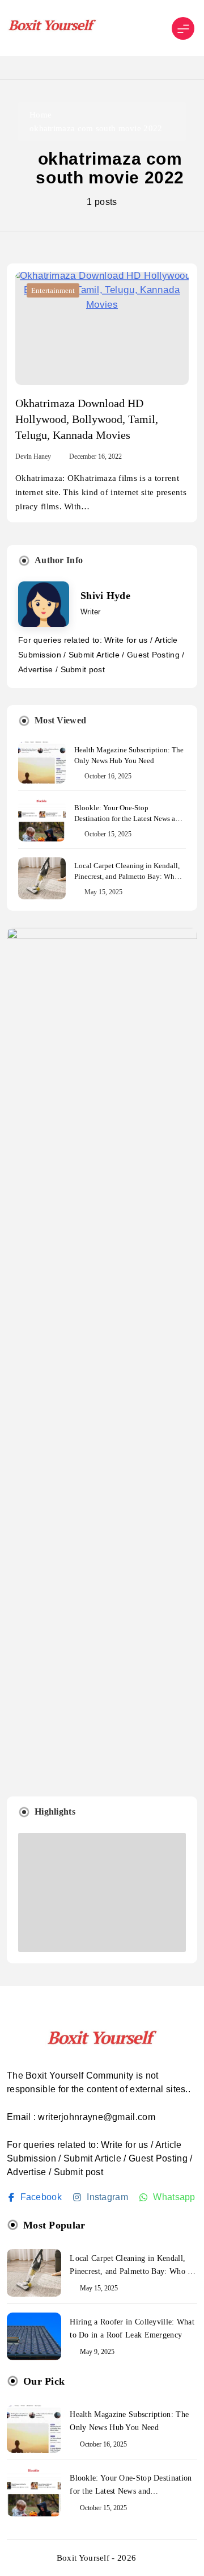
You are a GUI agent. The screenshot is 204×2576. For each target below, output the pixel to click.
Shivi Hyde (105, 596)
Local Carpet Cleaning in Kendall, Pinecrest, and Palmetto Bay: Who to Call (127, 876)
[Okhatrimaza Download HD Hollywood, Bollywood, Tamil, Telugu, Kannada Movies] (102, 328)
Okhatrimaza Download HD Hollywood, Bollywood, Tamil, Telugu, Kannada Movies (87, 419)
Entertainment (53, 290)
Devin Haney (33, 456)
